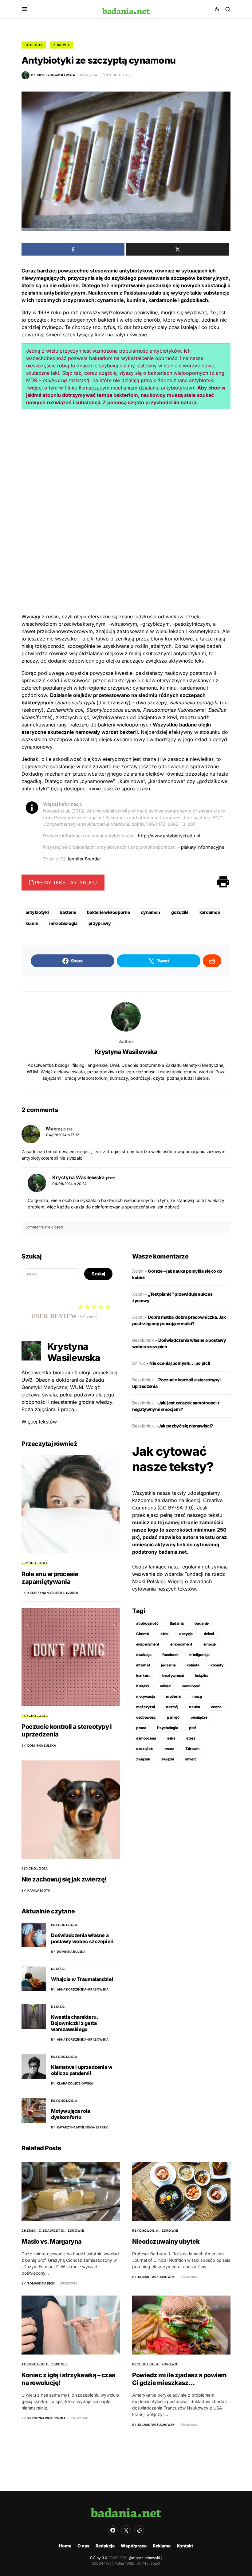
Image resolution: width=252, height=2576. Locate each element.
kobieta (193, 1665)
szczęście (145, 1749)
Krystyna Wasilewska (126, 1052)
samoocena (146, 1738)
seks (171, 1738)
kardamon (210, 912)
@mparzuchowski (144, 2558)
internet (143, 1665)
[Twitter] (126, 2530)
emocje (210, 1644)
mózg (197, 1696)
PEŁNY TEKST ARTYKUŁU (66, 883)
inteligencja (199, 1655)
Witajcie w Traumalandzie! (82, 1979)
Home (65, 2546)
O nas (83, 2546)
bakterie (68, 912)
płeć (193, 1728)
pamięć (173, 1717)
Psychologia (35, 1563)
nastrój (172, 1707)
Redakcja (105, 2546)
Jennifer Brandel (84, 859)
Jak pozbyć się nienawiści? (186, 1426)
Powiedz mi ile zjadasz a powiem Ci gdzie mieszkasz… (179, 2379)
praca (141, 1728)
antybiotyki (37, 912)
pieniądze (199, 1717)
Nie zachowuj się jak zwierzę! (64, 1879)
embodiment (181, 1644)
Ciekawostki (52, 2230)
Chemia (143, 1634)
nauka (194, 1707)
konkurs (143, 1676)
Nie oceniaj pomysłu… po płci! (180, 1363)
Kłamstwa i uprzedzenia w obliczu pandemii (82, 2070)
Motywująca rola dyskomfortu (71, 2114)
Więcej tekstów (39, 1422)
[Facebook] (113, 2530)
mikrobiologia (63, 923)
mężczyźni (146, 1707)
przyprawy (100, 923)
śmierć (191, 1759)
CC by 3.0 (99, 2558)
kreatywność (173, 1676)
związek (143, 1759)
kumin (32, 923)
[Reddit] (139, 2530)
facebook (170, 1655)
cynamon (150, 912)
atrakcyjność (147, 1623)
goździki (180, 912)
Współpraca (134, 2546)
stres (191, 1738)
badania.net (173, 1552)
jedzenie (168, 1665)
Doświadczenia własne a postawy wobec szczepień (82, 1938)
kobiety (217, 1665)
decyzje (186, 1634)
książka (202, 1676)
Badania (177, 1623)
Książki (58, 1969)
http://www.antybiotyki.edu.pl (169, 836)
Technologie (35, 2364)
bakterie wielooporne (108, 912)
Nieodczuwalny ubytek (166, 2241)
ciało (164, 1634)
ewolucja (144, 1655)
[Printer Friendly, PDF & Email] (223, 881)
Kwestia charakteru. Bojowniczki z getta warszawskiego (74, 2023)
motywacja (146, 1696)
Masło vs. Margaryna (52, 2241)
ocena (216, 1707)
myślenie (174, 1696)
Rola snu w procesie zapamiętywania (50, 1578)
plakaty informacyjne (203, 847)
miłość (165, 1686)
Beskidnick (143, 1340)
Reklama (162, 2546)
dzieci (209, 1634)
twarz (169, 1749)
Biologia (34, 45)
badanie (202, 1623)
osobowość (146, 1717)
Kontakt (185, 2546)
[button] (25, 9)
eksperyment (148, 1644)
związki (168, 1759)
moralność (191, 1686)
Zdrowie (62, 45)
